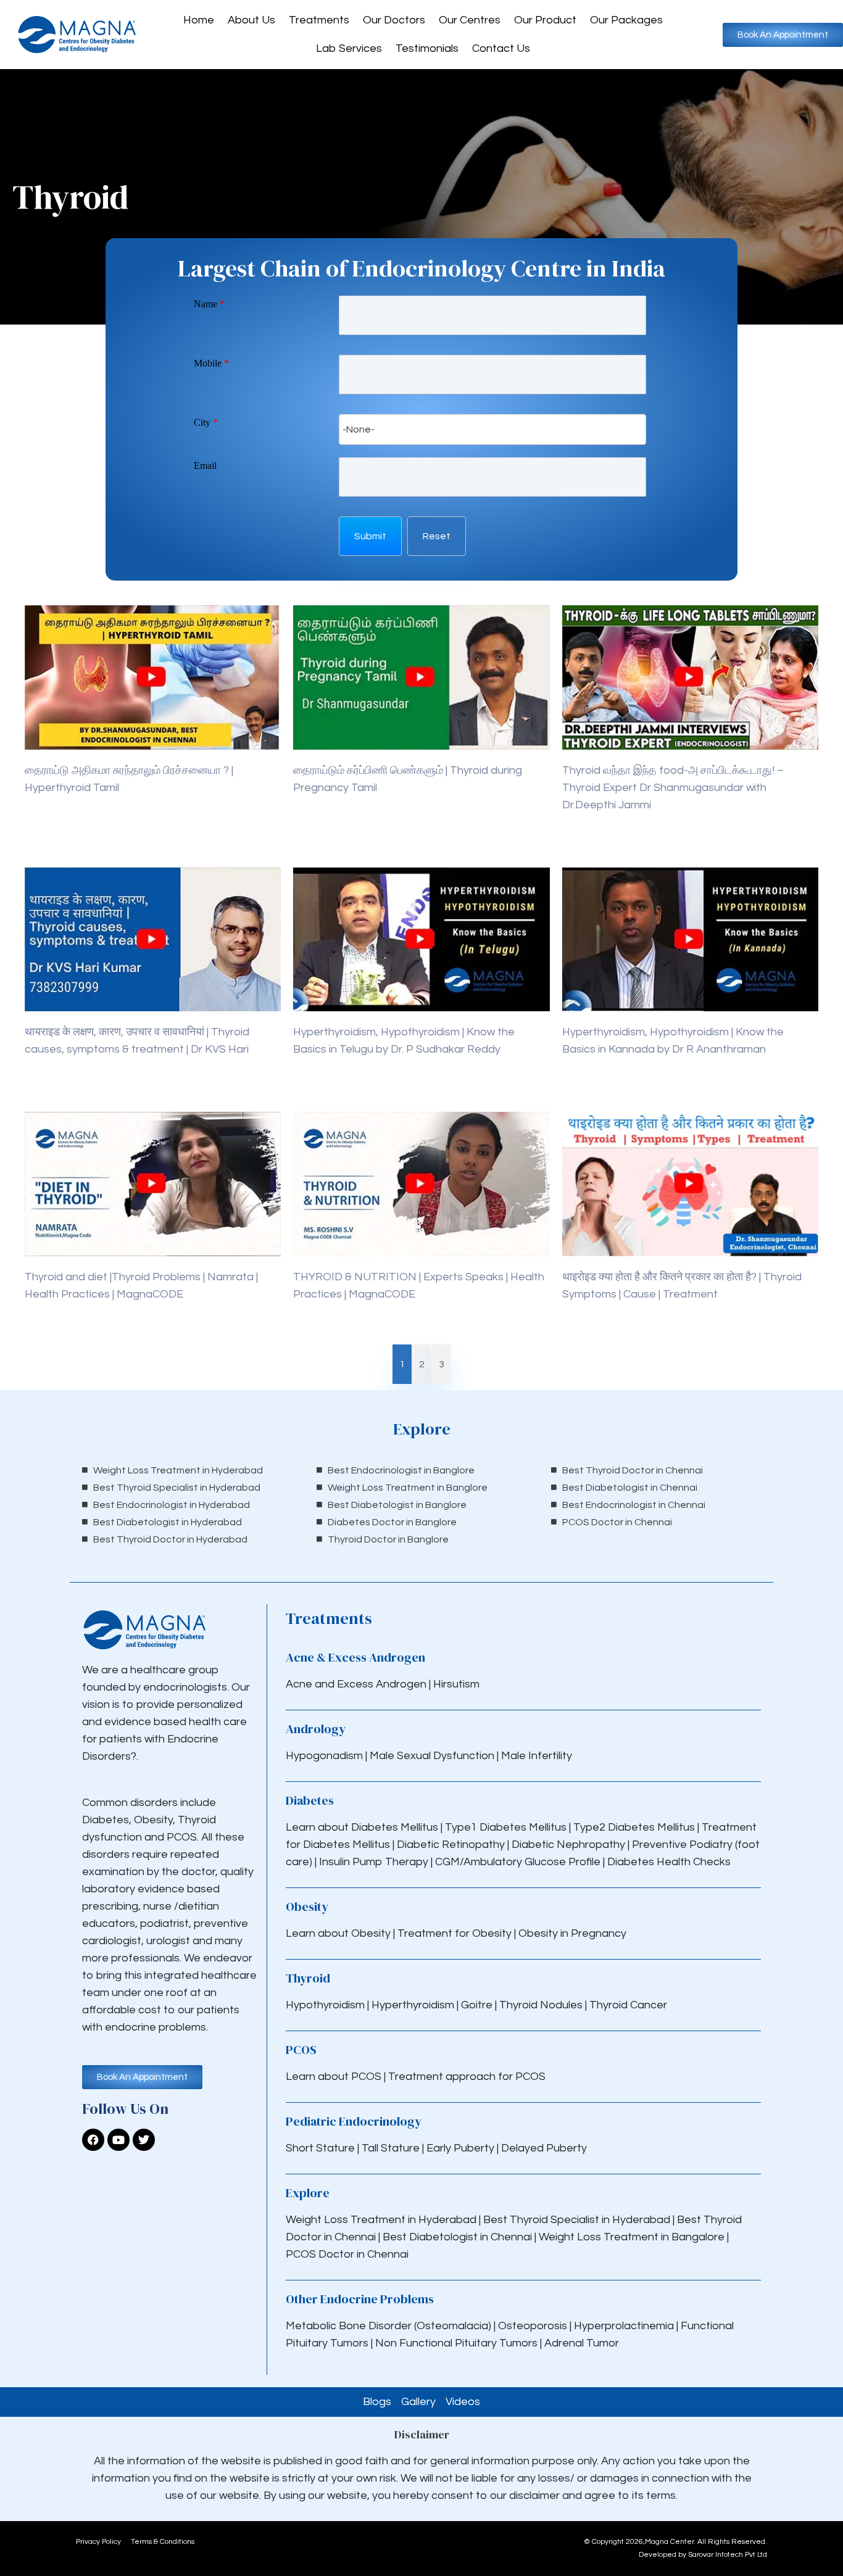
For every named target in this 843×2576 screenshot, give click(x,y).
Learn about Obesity (338, 1933)
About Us (251, 20)
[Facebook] (93, 2140)
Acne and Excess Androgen (356, 1684)
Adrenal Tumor (582, 2343)
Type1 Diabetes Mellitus (505, 1827)
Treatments (319, 20)
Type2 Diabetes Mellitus (634, 1827)
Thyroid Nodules (541, 2005)
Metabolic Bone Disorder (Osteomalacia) (388, 2326)
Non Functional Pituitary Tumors (456, 2343)
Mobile (211, 363)
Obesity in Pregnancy (572, 1933)
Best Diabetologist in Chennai (457, 2237)
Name (209, 304)
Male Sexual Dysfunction (433, 1756)
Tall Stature (391, 2148)
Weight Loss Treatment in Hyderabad (381, 2220)
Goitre (478, 2005)
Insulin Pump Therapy (374, 1862)
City (206, 422)
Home (199, 20)
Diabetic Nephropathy (568, 1845)
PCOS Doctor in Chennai (347, 2254)
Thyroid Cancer (628, 2005)
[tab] (402, 1364)
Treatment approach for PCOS (467, 2077)
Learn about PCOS (334, 2077)
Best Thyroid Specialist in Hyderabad (577, 2220)
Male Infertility (537, 1756)
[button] (370, 536)
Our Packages (626, 20)
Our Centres (470, 20)
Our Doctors (394, 20)
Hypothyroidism (326, 2005)
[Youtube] (118, 2140)
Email (205, 466)
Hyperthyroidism (414, 2005)
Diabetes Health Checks (669, 1862)
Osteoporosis (534, 2326)
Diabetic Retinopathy (451, 1845)
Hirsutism (458, 1684)
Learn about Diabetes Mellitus (362, 1827)
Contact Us (501, 48)
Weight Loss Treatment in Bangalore (632, 2237)
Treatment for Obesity (455, 1933)
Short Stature (320, 2148)
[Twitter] (144, 2140)
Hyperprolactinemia (625, 2326)
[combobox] (492, 429)
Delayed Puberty (544, 2148)
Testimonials (427, 48)
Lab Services (349, 48)
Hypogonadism (326, 1756)
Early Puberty (460, 2148)
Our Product (545, 20)
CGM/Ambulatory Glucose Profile (519, 1862)
